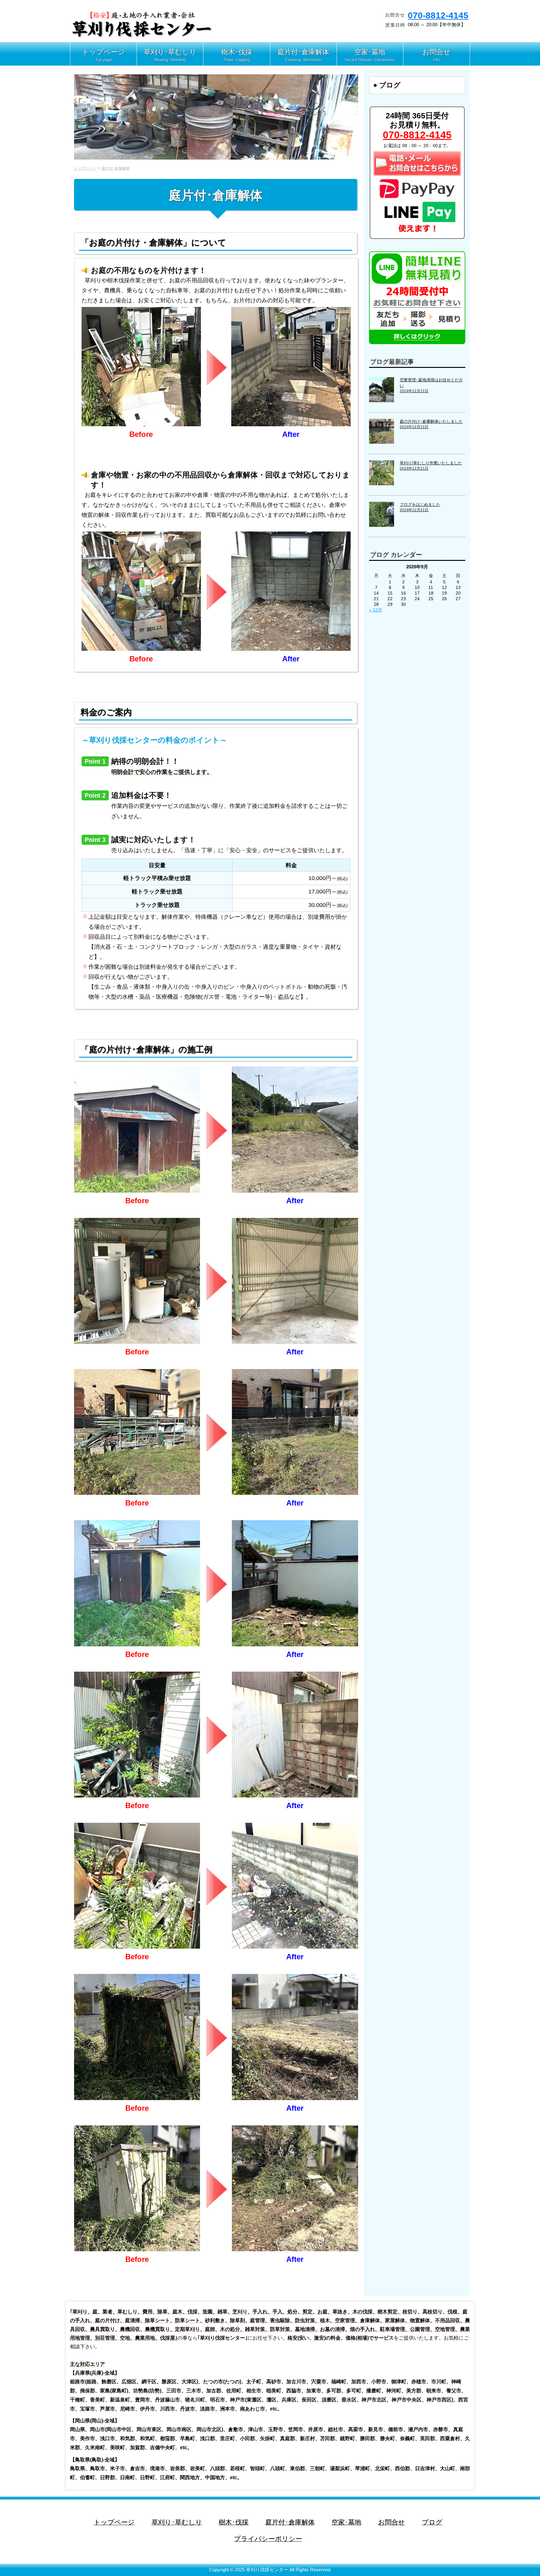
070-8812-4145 (438, 15)
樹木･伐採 (234, 2522)
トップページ (85, 168)
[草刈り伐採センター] (142, 36)
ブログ (432, 2522)
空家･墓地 (346, 2522)
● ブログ (387, 85)
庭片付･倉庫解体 (116, 168)
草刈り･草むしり (177, 2522)
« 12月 (376, 610)
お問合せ (392, 2522)
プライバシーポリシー (268, 2539)
